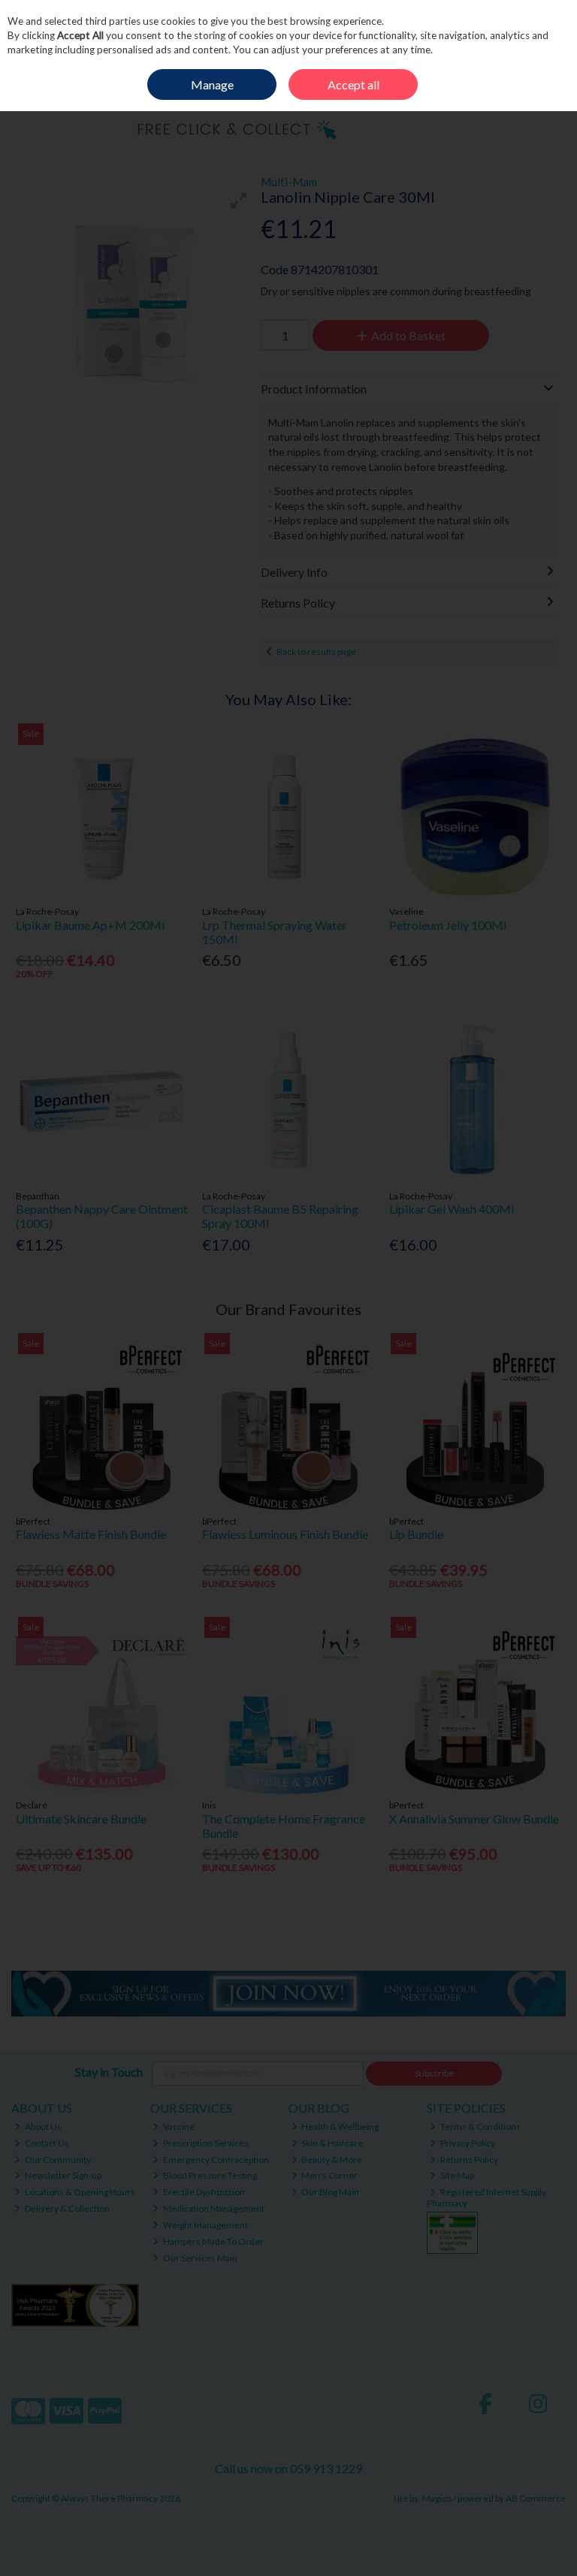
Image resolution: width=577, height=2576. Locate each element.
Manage (212, 84)
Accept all (353, 84)
